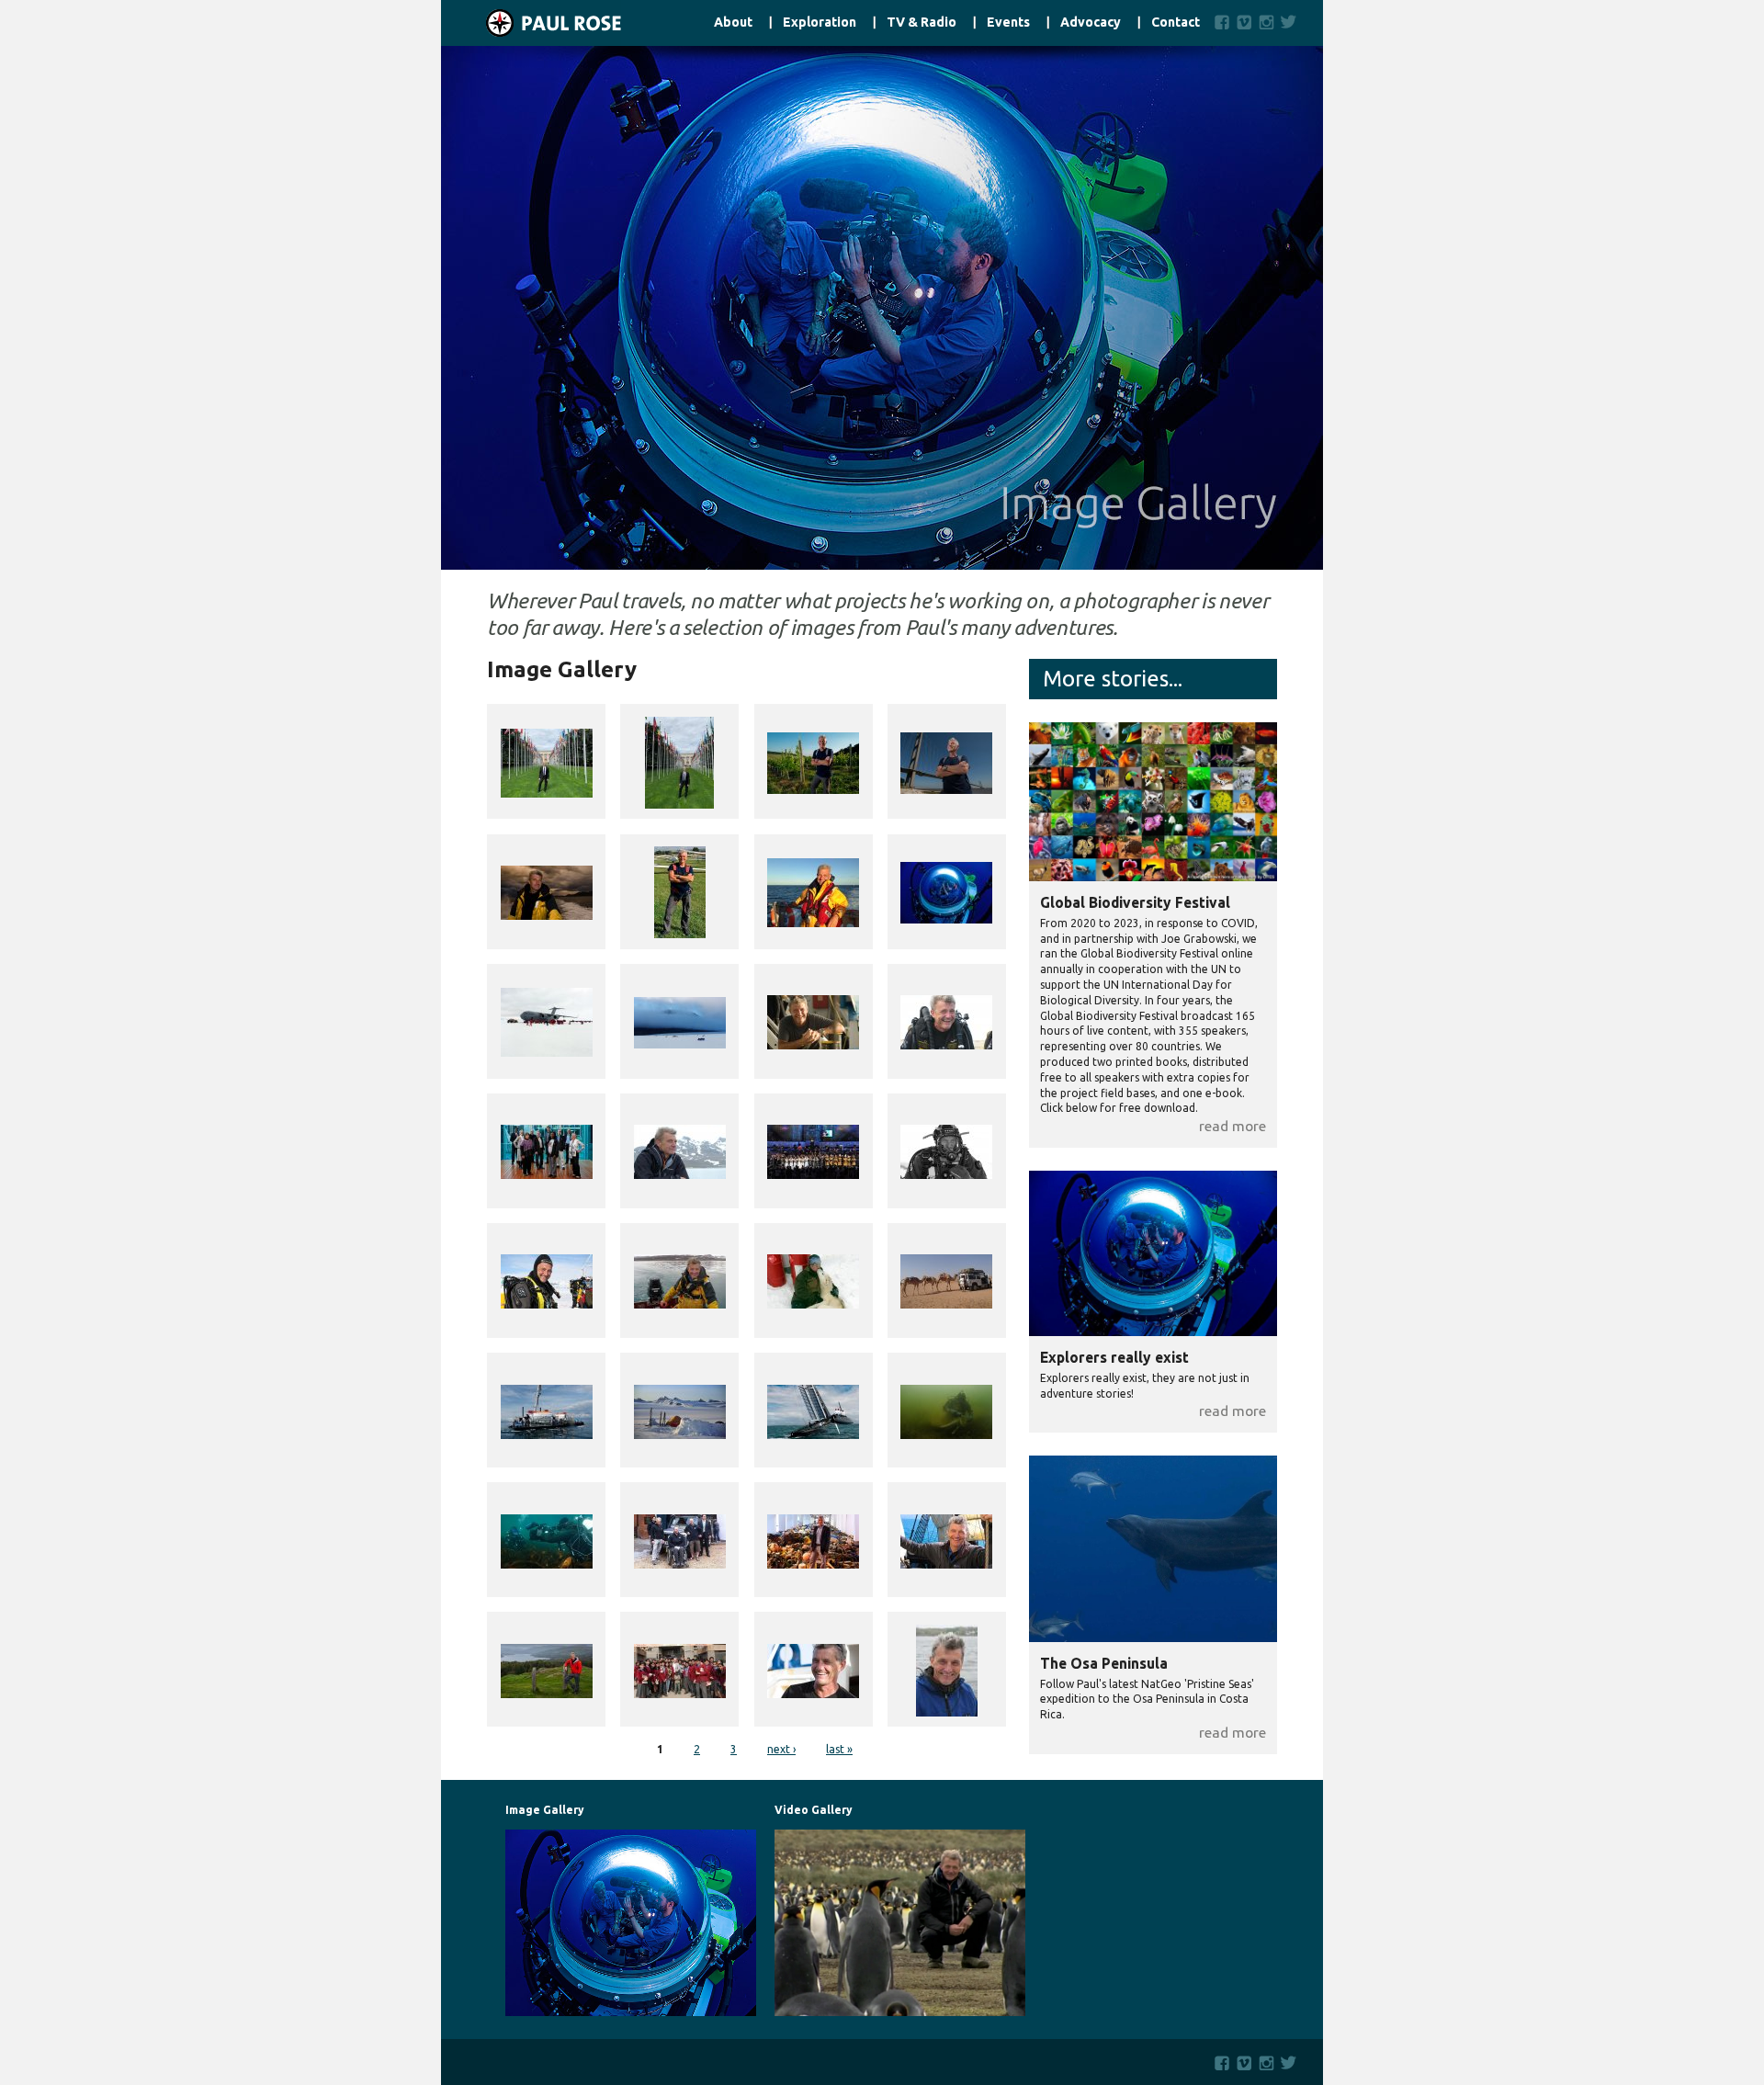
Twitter (1292, 22)
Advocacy (1091, 23)
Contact (1176, 23)
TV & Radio (922, 23)
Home (531, 23)
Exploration (820, 23)
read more (1233, 1126)
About (733, 23)
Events (1008, 23)
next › (781, 1749)
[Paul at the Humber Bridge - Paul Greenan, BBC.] (946, 761)
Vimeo (1244, 22)
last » (839, 1749)
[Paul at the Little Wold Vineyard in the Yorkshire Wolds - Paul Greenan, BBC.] (813, 761)
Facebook (1222, 22)
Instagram (1266, 22)
